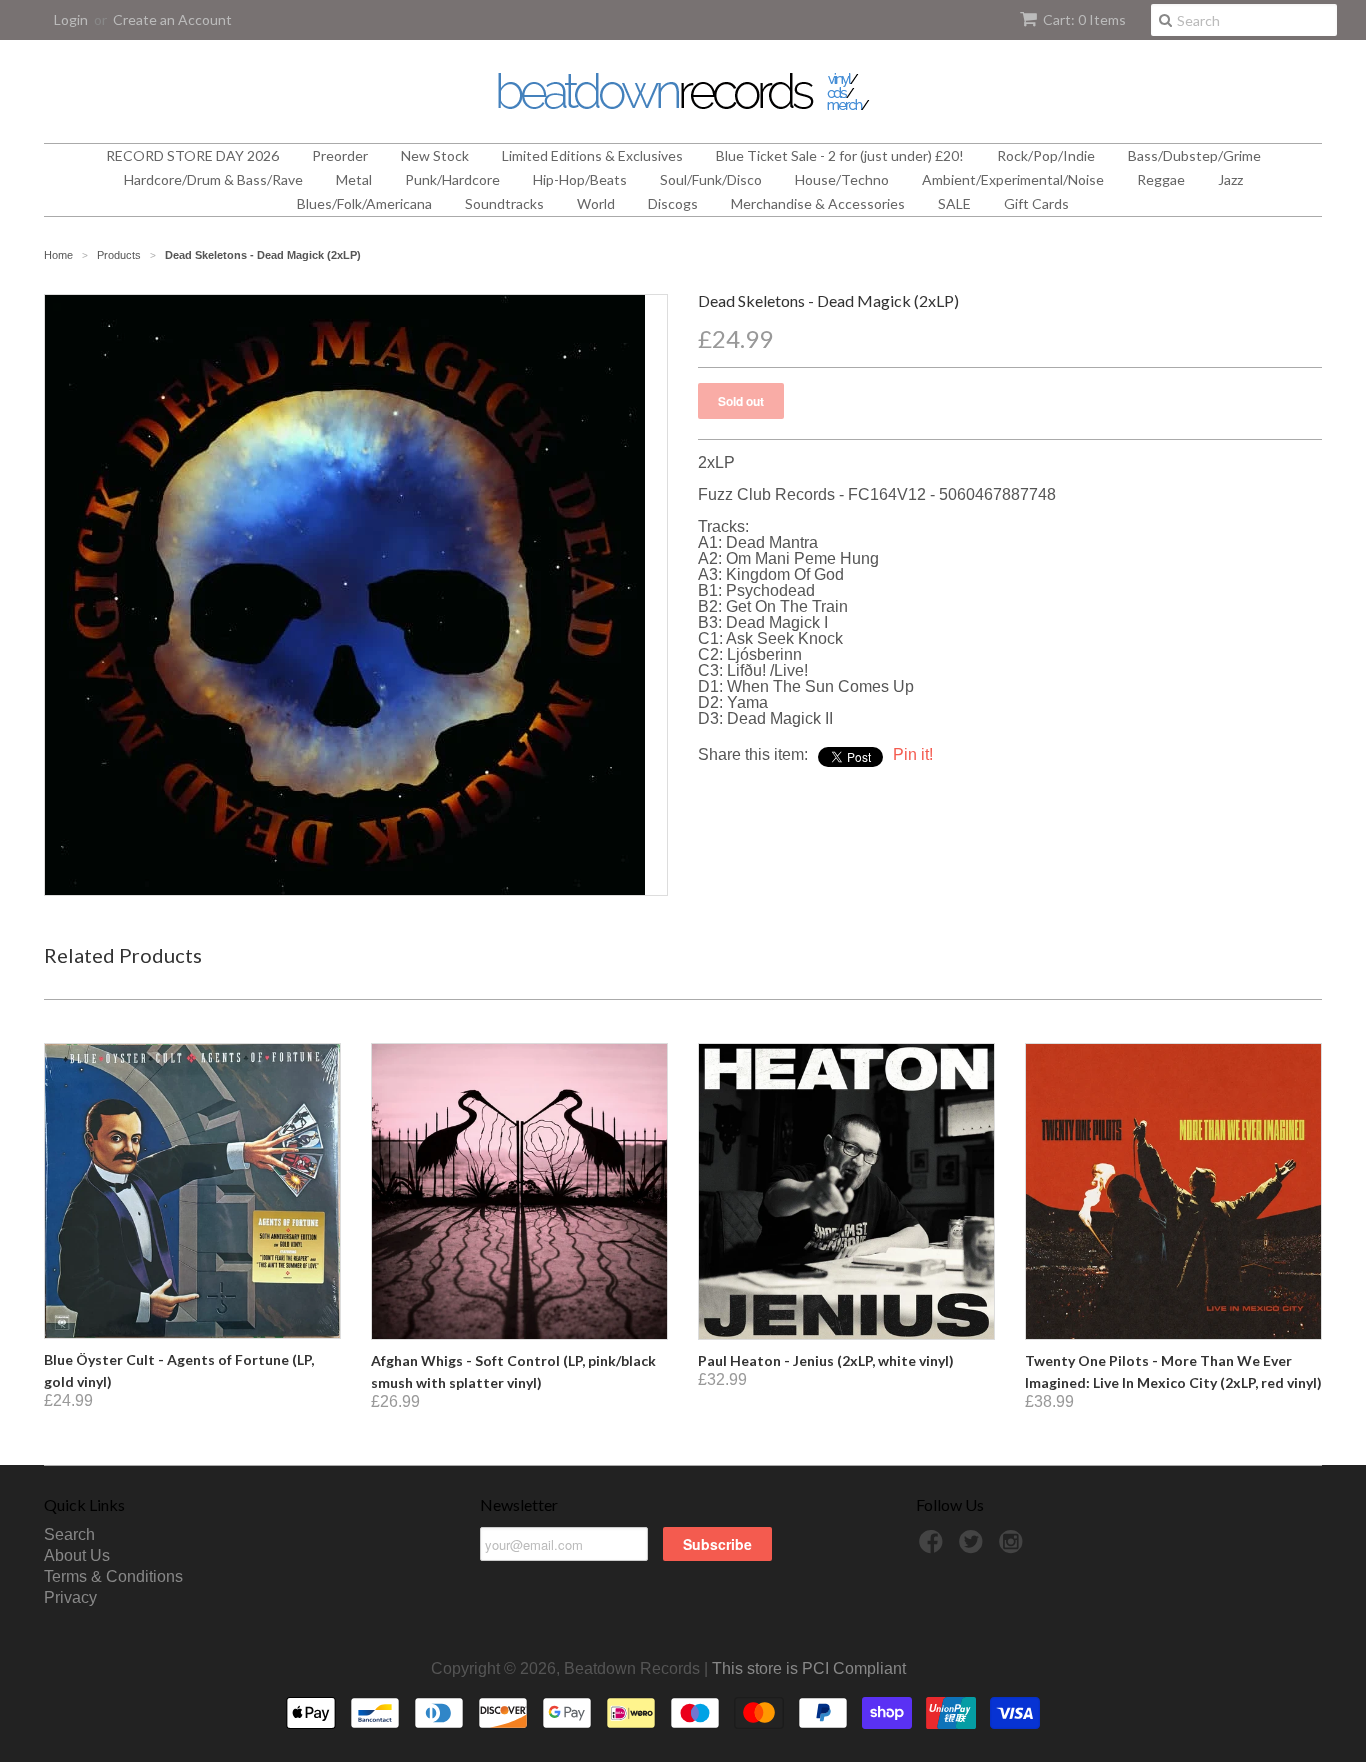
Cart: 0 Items (1084, 19)
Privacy (70, 1597)
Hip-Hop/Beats (580, 179)
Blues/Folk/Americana (364, 203)
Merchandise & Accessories (818, 203)
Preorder (340, 155)
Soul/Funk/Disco (711, 179)
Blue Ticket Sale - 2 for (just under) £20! (840, 155)
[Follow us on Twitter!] (974, 1547)
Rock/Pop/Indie (1046, 155)
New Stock (435, 155)
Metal (354, 179)
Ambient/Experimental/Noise (1013, 179)
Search (69, 1534)
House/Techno (842, 179)
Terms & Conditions (113, 1576)
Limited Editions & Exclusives (592, 155)
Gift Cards (1036, 203)
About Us (77, 1555)
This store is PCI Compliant (809, 1668)
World (596, 203)
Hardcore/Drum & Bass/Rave (213, 179)
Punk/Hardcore (452, 179)
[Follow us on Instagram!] (1014, 1547)
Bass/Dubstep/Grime (1194, 155)
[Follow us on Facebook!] (934, 1547)
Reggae (1161, 179)
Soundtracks (504, 203)
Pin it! (913, 754)
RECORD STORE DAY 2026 (192, 155)
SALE (954, 203)
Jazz (1230, 179)
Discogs (673, 203)
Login (71, 19)
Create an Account (172, 19)
